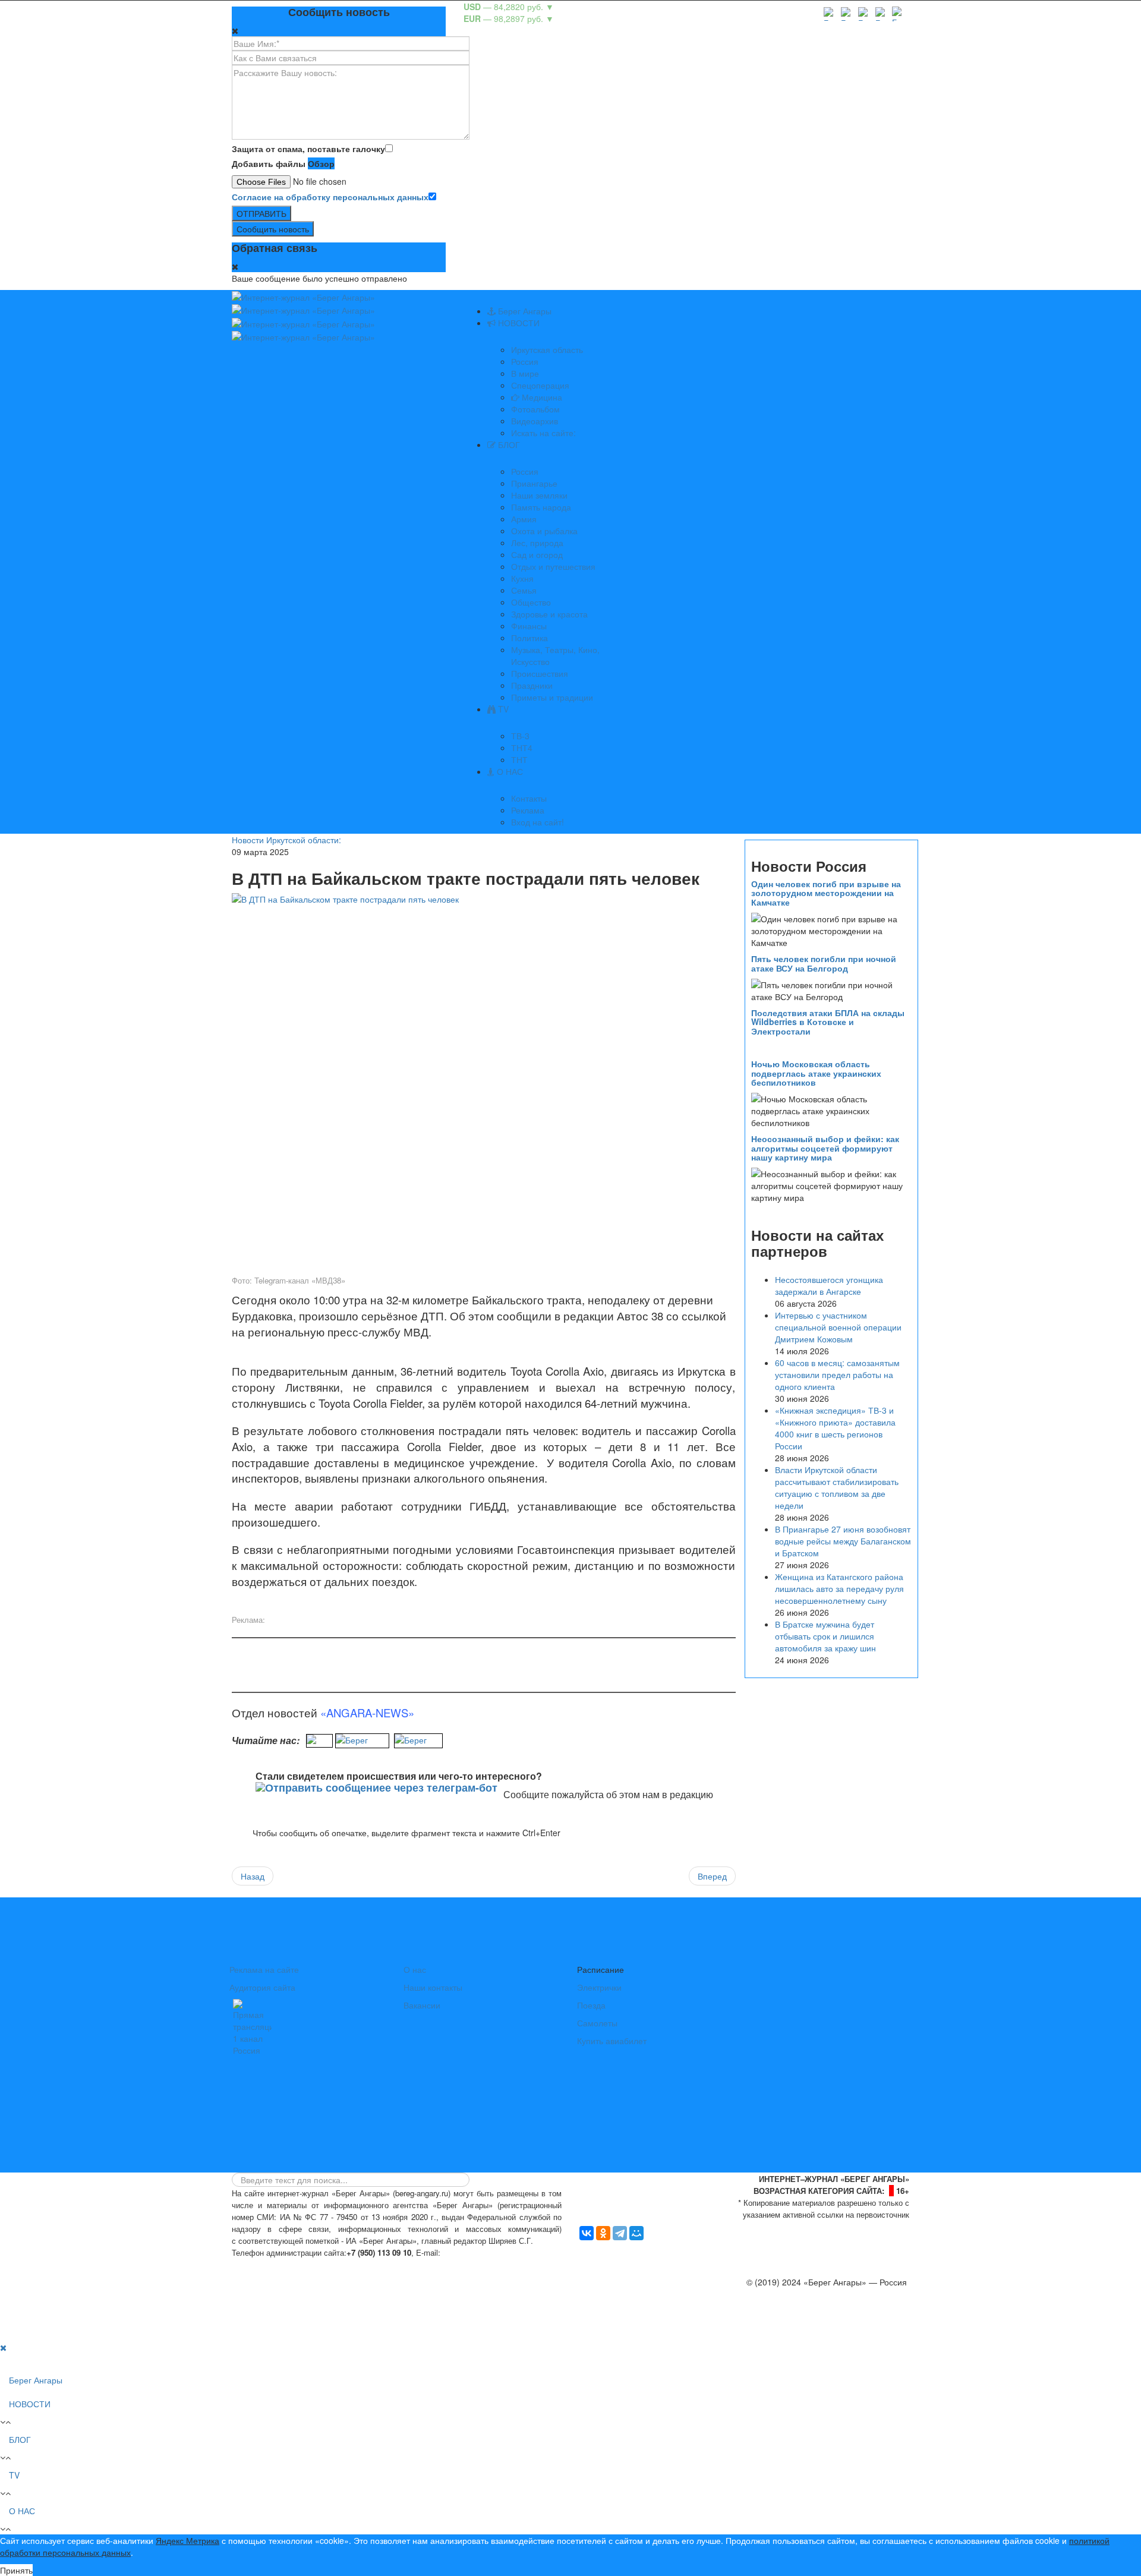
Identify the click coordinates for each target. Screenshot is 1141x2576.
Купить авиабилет (612, 2041)
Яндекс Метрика (187, 2540)
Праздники (532, 685)
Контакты (529, 798)
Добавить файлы (269, 163)
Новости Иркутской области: (286, 840)
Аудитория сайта (262, 1987)
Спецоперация (540, 385)
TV (502, 709)
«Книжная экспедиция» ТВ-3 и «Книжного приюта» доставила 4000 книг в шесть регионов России (835, 1428)
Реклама (528, 810)
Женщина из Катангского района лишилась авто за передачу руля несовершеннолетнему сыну (839, 1588)
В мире (525, 373)
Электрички (599, 1987)
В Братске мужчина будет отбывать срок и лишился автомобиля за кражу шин (825, 1636)
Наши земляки (539, 495)
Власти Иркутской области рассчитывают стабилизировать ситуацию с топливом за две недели (837, 1487)
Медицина (541, 397)
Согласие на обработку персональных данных (330, 197)
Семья (524, 590)
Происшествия (540, 673)
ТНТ (519, 759)
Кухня (522, 578)
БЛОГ (508, 444)
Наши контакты (433, 1987)
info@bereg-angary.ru (485, 2252)
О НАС (509, 771)
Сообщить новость (273, 229)
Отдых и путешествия (553, 566)
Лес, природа (537, 543)
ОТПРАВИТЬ (261, 213)
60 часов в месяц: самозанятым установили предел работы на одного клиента (837, 1374)
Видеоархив (535, 421)
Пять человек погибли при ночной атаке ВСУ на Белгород (824, 963)
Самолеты (597, 2023)
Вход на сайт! (538, 822)
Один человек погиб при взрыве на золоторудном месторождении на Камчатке (826, 893)
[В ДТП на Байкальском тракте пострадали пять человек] (484, 1083)
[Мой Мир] (636, 2233)
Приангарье (534, 483)
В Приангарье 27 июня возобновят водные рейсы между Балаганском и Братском (843, 1541)
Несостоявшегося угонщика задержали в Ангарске (829, 1285)
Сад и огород (537, 554)
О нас (415, 1969)
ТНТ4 (522, 748)
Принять (16, 2570)
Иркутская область (547, 349)
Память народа (541, 507)
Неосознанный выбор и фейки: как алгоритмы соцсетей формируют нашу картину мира (825, 1148)
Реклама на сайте (264, 1969)
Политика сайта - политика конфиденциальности (320, 2264)
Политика (529, 638)
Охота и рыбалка (544, 531)
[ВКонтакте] (587, 2233)
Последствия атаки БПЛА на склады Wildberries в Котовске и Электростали (828, 1022)
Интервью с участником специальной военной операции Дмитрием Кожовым (838, 1327)
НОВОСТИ (518, 323)
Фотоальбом (535, 409)
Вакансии (422, 2005)
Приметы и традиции (552, 697)
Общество (531, 602)
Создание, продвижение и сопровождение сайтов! (811, 2329)
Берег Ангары (524, 311)
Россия (525, 361)
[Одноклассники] (603, 2233)
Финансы (529, 626)
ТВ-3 (520, 736)
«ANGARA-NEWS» (367, 1713)
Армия (524, 519)
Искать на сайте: (543, 433)
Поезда (591, 2005)
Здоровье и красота (549, 614)
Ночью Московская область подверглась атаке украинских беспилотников (816, 1073)
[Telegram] (620, 2233)
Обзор (321, 163)
